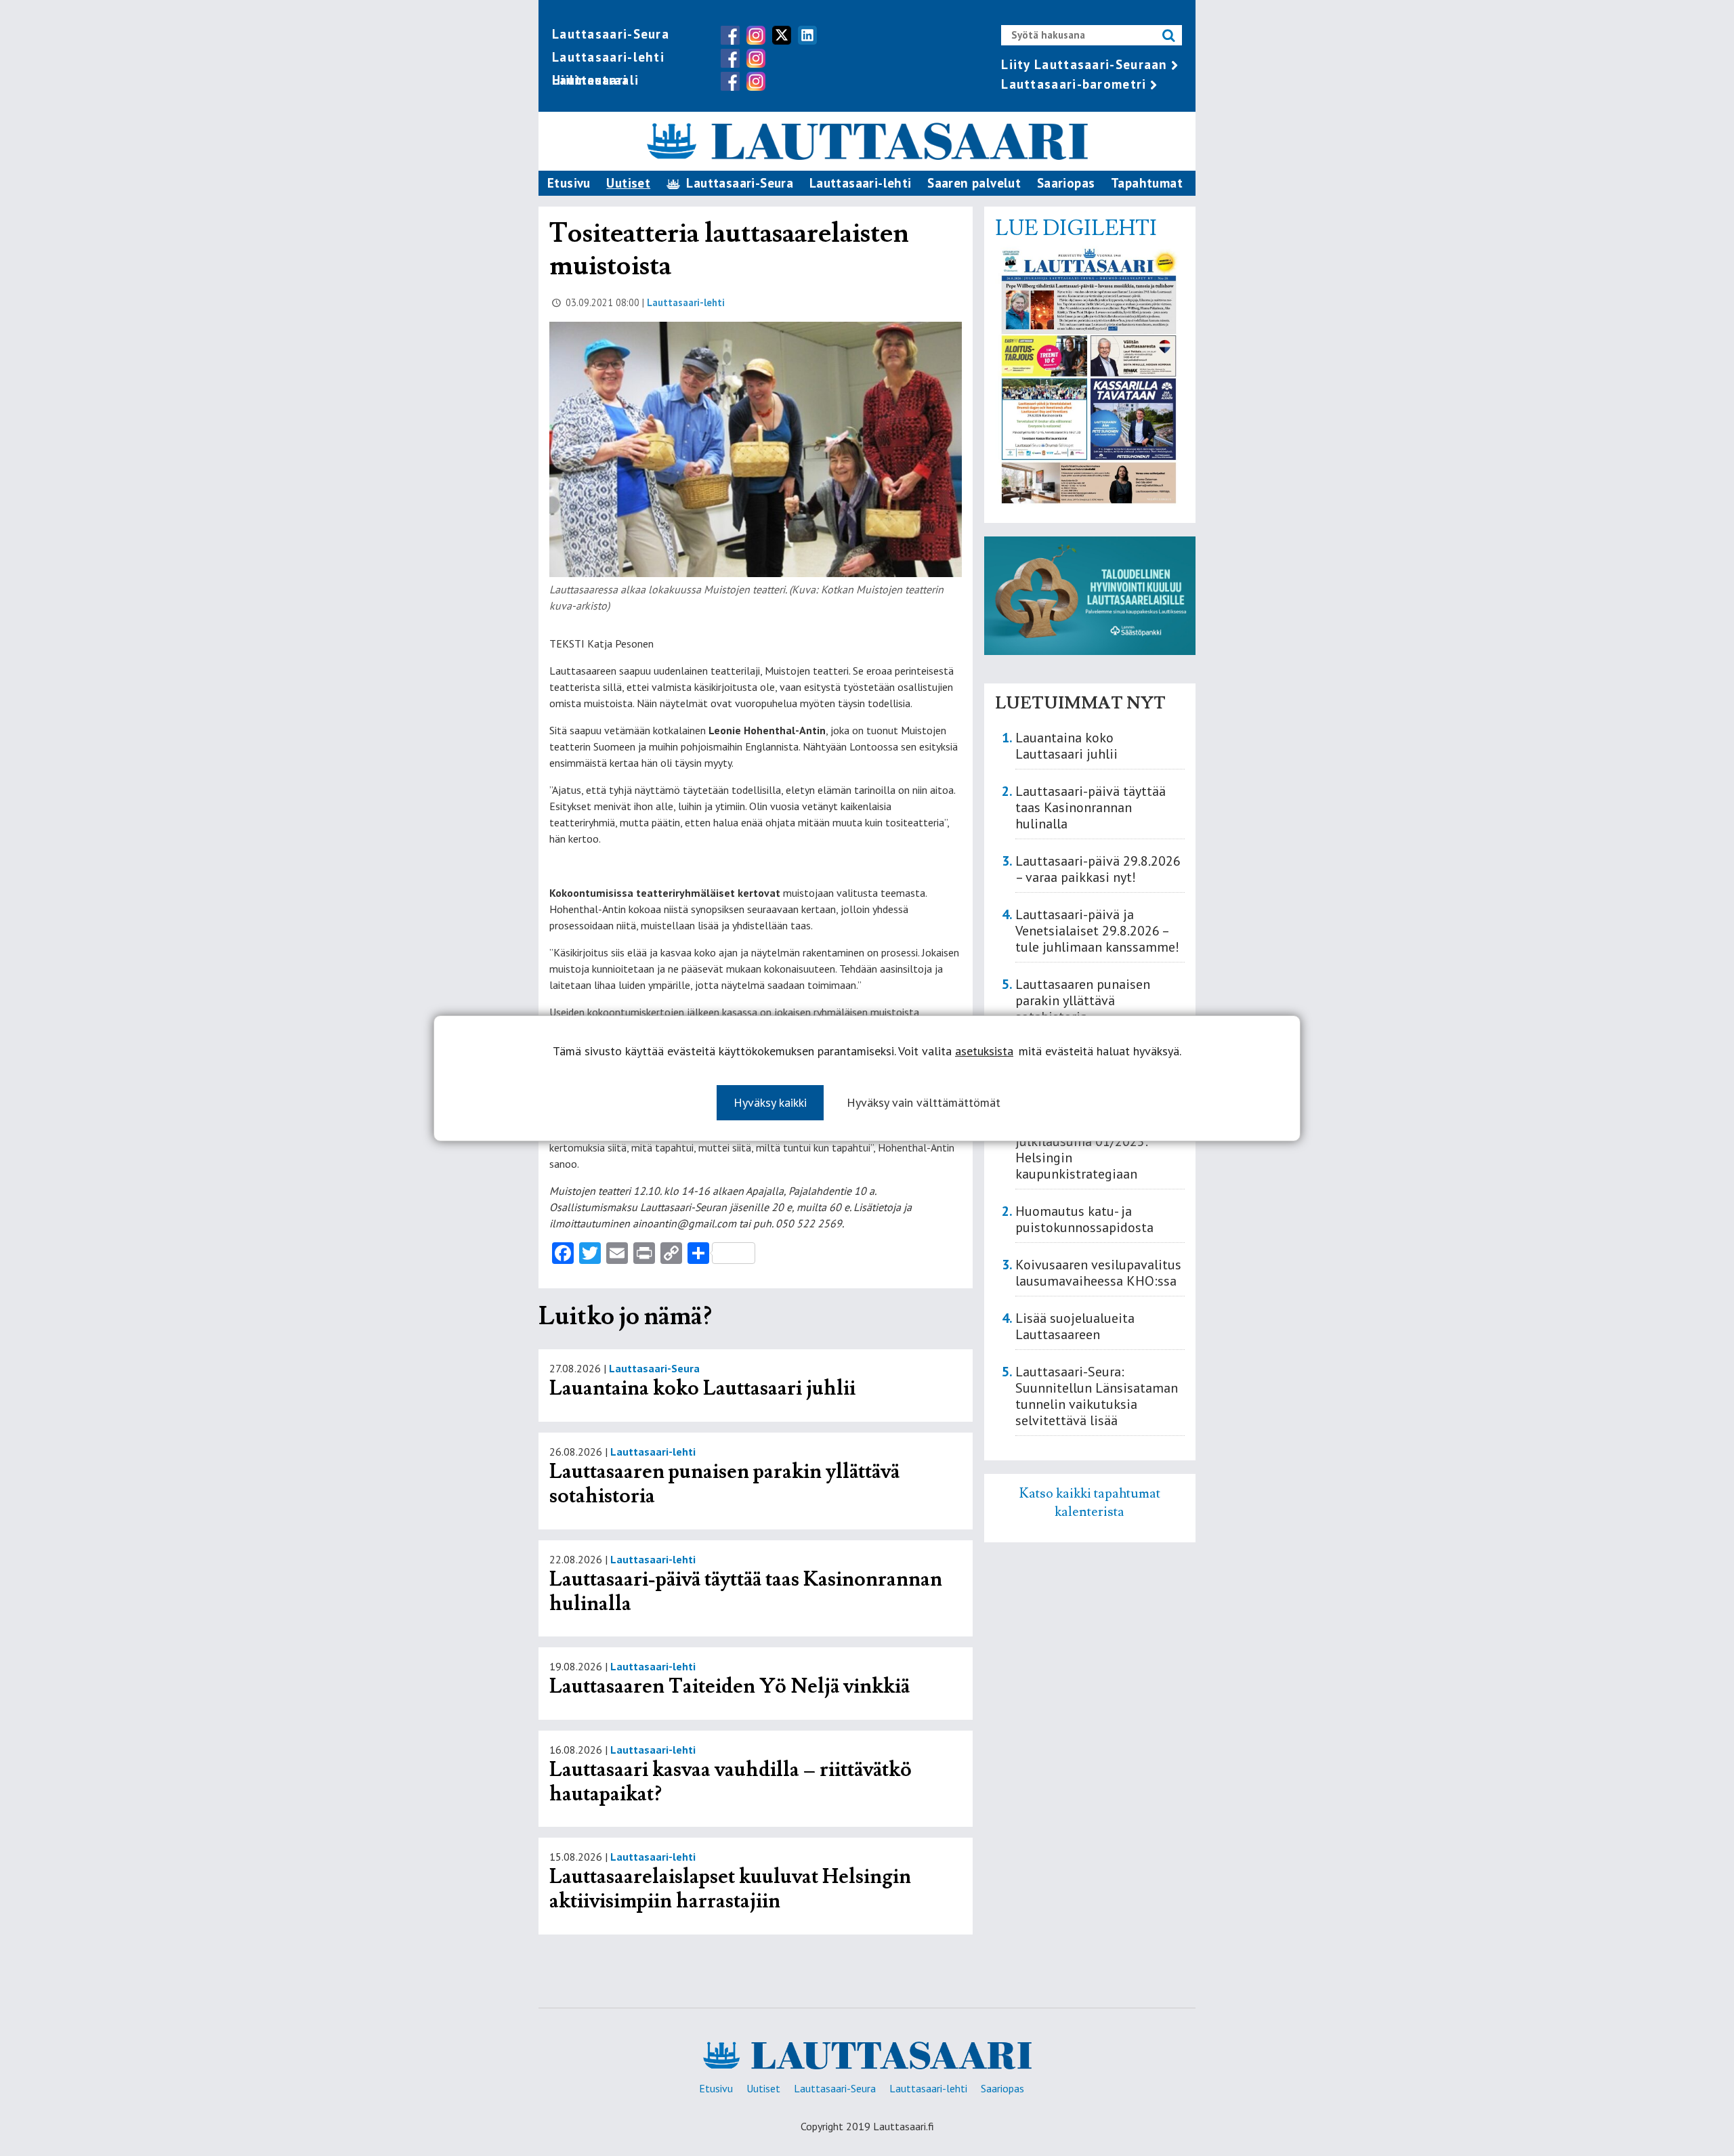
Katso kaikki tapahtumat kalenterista (1090, 1502)
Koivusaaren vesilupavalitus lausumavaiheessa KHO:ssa (1098, 1273)
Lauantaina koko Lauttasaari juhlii (702, 1388)
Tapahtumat (1147, 183)
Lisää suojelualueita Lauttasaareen (1075, 1326)
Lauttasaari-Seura (611, 34)
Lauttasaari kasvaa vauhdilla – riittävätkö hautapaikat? (731, 1782)
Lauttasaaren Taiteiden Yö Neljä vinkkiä (729, 1686)
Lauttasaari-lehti (608, 57)
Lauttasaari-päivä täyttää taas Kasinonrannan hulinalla (746, 1591)
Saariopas (1066, 183)
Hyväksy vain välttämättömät (924, 1102)
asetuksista (984, 1051)
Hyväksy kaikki (770, 1102)
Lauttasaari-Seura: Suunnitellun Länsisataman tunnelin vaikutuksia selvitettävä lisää (1097, 1396)
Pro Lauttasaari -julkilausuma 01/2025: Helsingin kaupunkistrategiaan (1082, 1149)
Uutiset (628, 183)
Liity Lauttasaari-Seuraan (1084, 64)
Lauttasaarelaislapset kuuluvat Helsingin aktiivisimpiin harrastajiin (730, 1889)
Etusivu (569, 183)
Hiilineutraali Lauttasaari (595, 80)
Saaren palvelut (974, 183)
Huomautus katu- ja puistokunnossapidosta (1084, 1219)
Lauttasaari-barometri (1074, 84)
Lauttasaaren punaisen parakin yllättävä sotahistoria (724, 1484)
